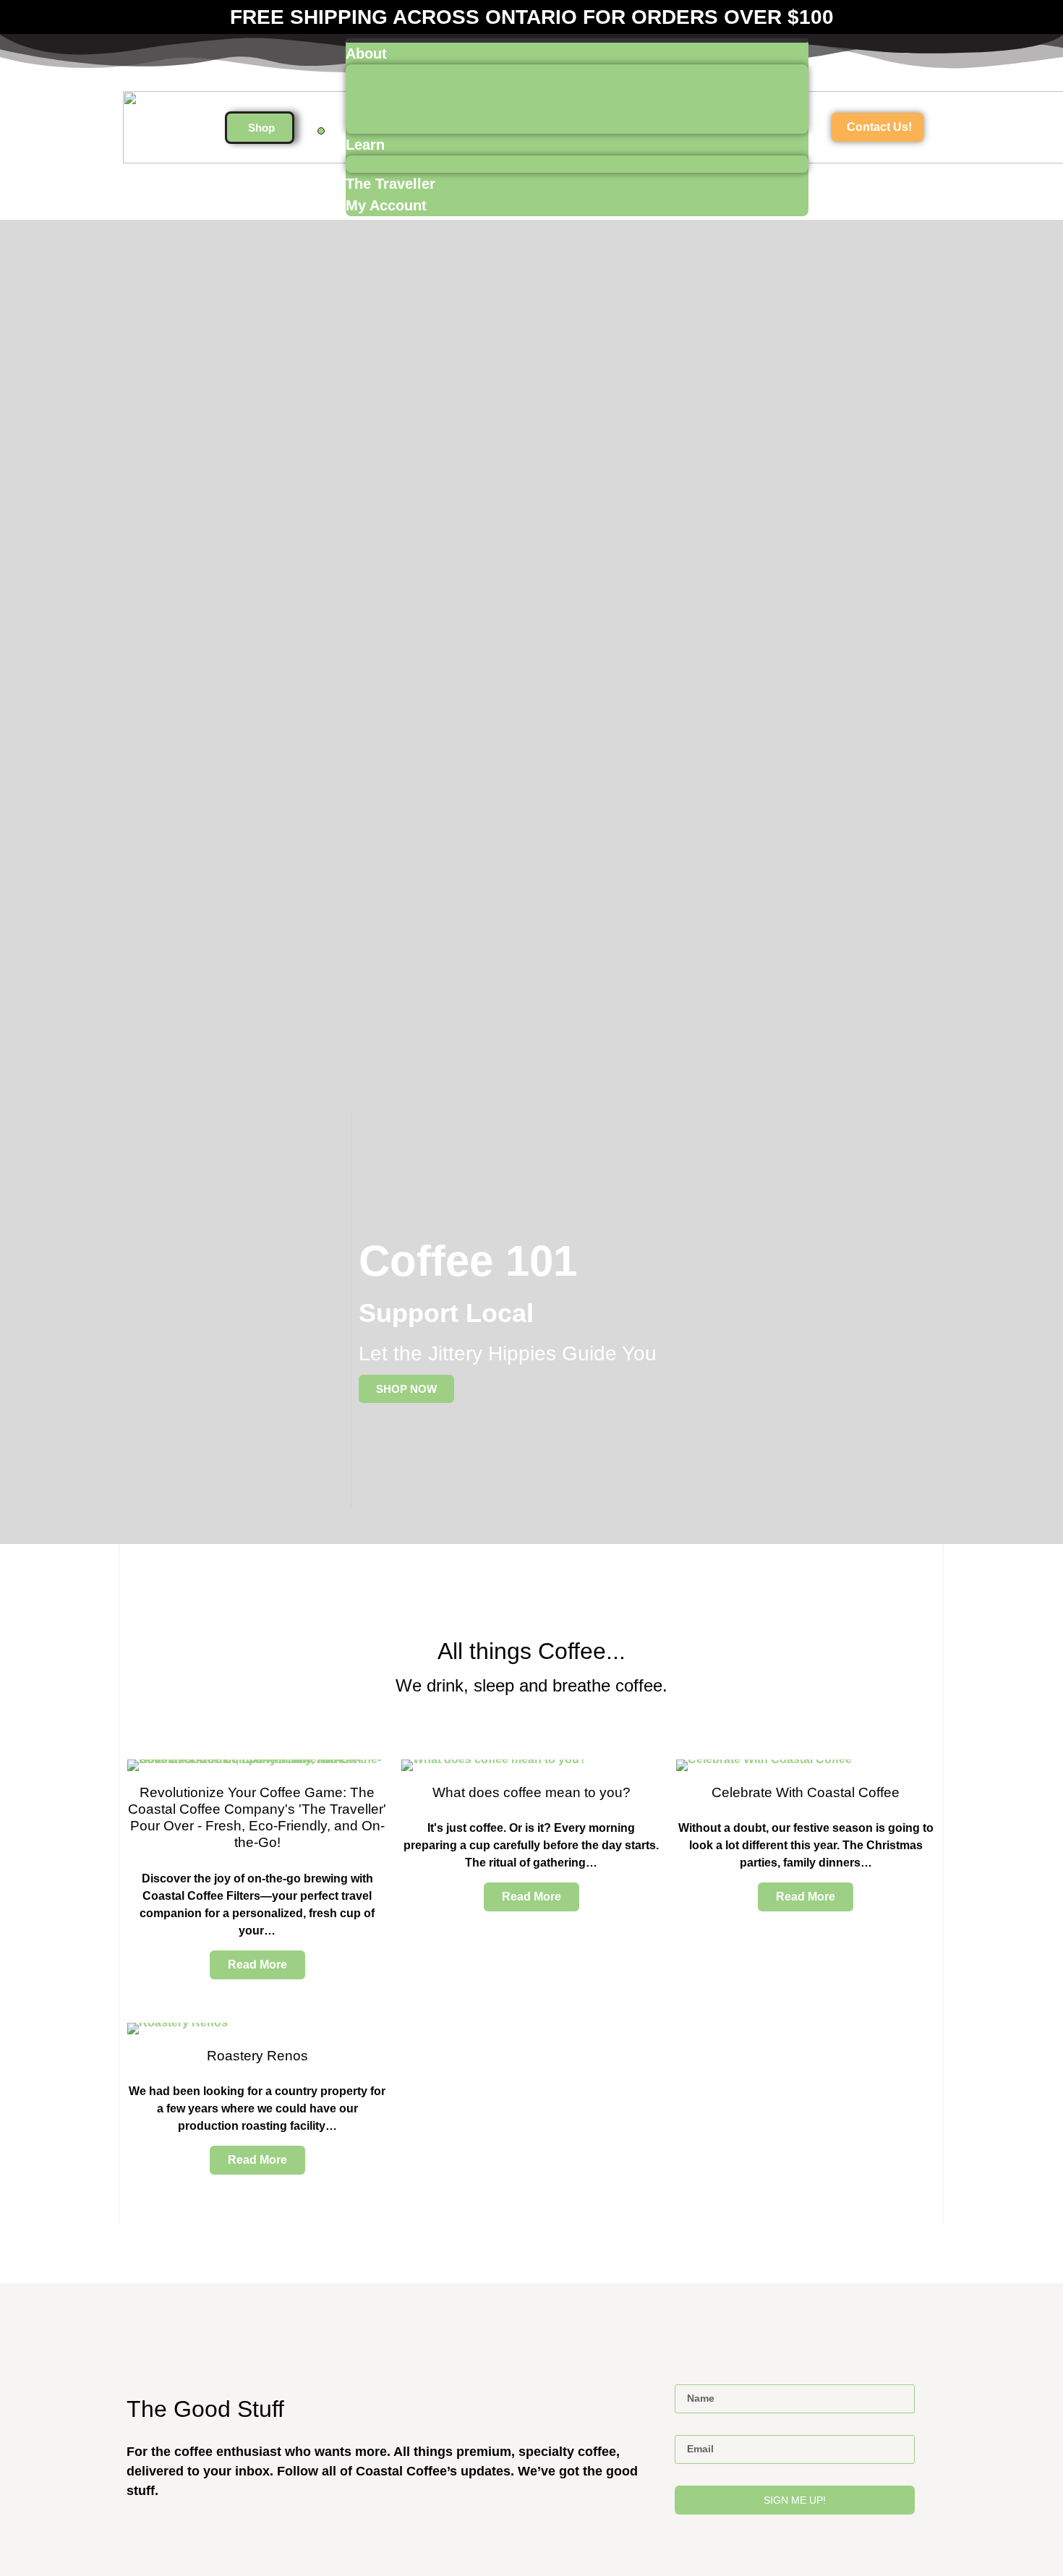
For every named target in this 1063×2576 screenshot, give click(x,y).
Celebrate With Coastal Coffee (806, 1792)
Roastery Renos (257, 2055)
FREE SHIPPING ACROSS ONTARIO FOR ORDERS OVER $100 (532, 17)
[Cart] (321, 131)
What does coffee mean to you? (531, 1792)
